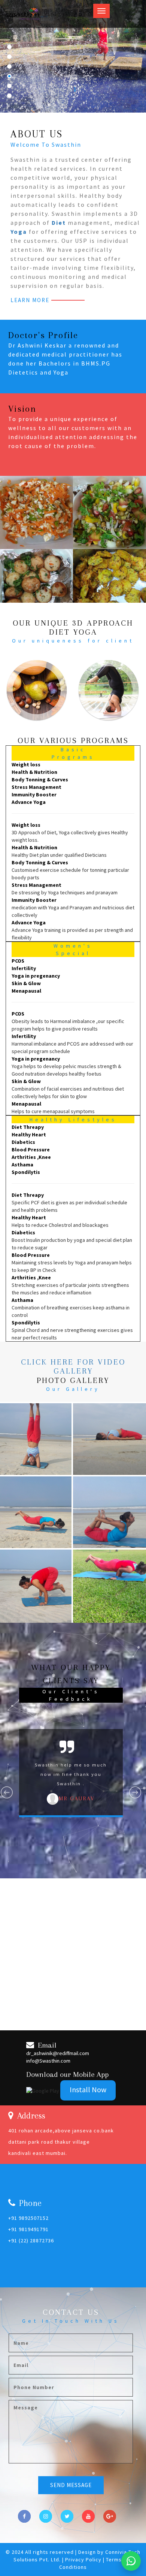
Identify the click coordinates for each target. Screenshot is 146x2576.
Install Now (88, 2089)
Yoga (19, 232)
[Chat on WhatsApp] (131, 2561)
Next (136, 1793)
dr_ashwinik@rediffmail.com (58, 2053)
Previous (7, 1793)
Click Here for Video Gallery (73, 1367)
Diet (59, 223)
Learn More (30, 300)
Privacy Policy (84, 2559)
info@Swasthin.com (48, 2061)
